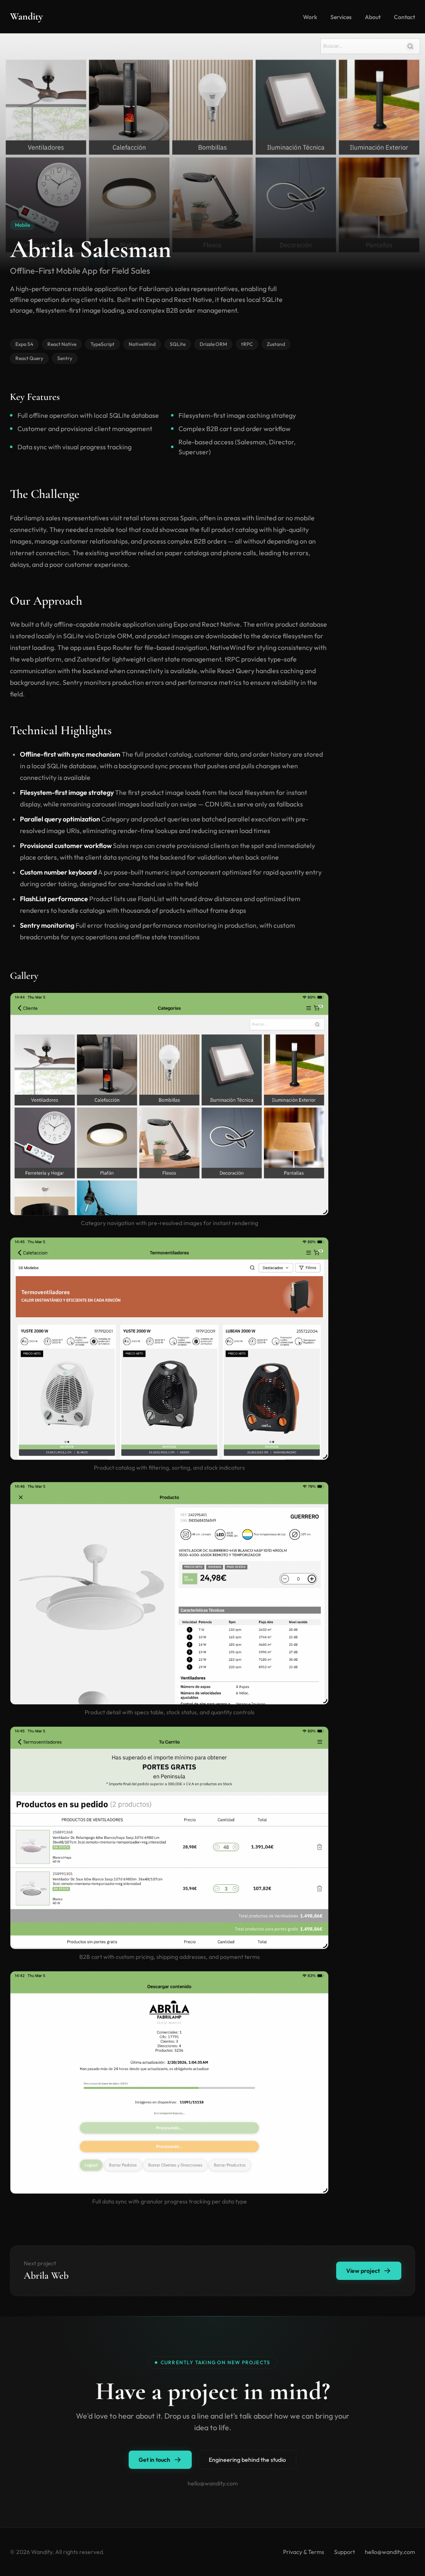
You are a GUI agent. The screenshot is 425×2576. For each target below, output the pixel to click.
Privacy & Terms (304, 2552)
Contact (404, 17)
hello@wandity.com (390, 2552)
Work (310, 17)
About (373, 17)
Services (341, 17)
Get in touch (154, 2460)
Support (344, 2552)
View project (363, 2271)
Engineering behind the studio (247, 2460)
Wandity (26, 16)
